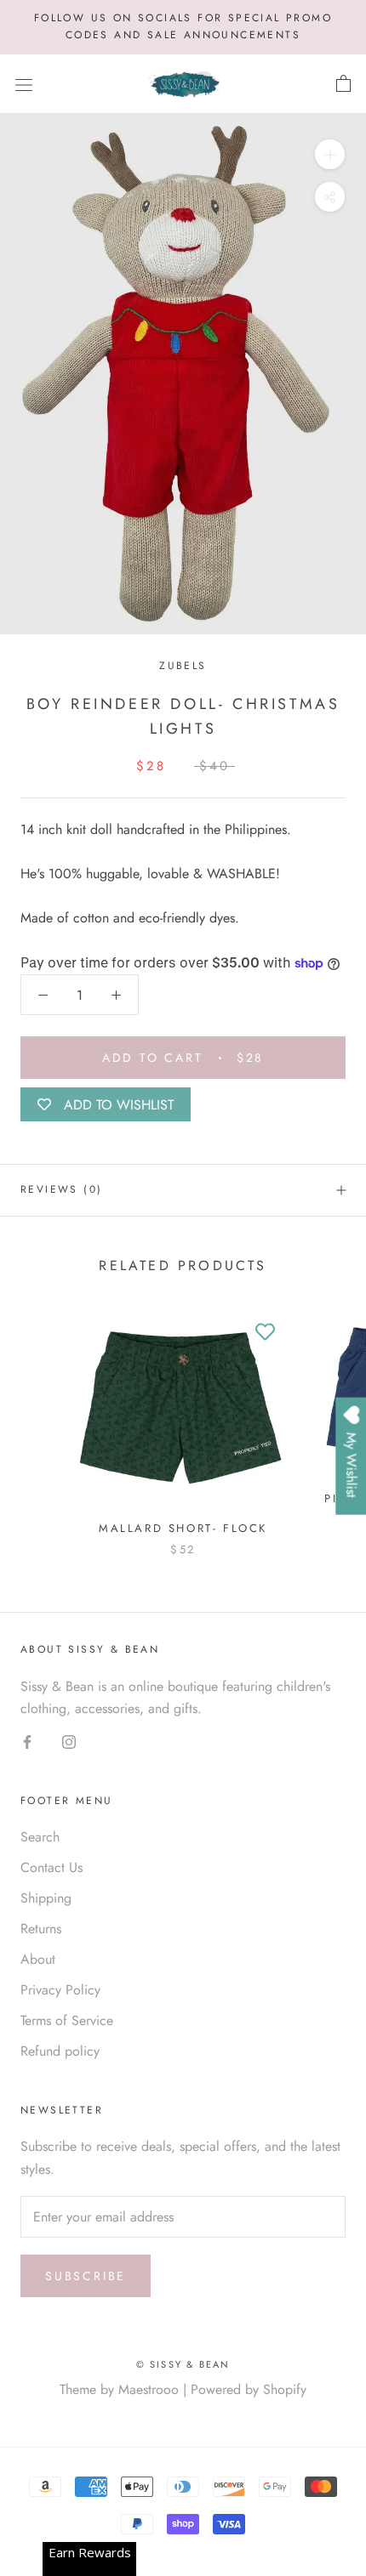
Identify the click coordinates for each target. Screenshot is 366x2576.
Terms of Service (67, 2020)
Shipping (46, 1898)
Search (40, 1837)
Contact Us (51, 1867)
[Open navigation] (24, 84)
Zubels (183, 666)
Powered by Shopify (249, 2389)
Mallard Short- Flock (183, 1528)
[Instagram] (69, 1740)
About (38, 1959)
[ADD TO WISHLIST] (265, 1332)
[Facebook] (27, 1740)
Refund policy (60, 2051)
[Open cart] (343, 84)
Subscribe (86, 2276)
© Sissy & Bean (183, 2364)
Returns (41, 1929)
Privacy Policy (60, 1990)
